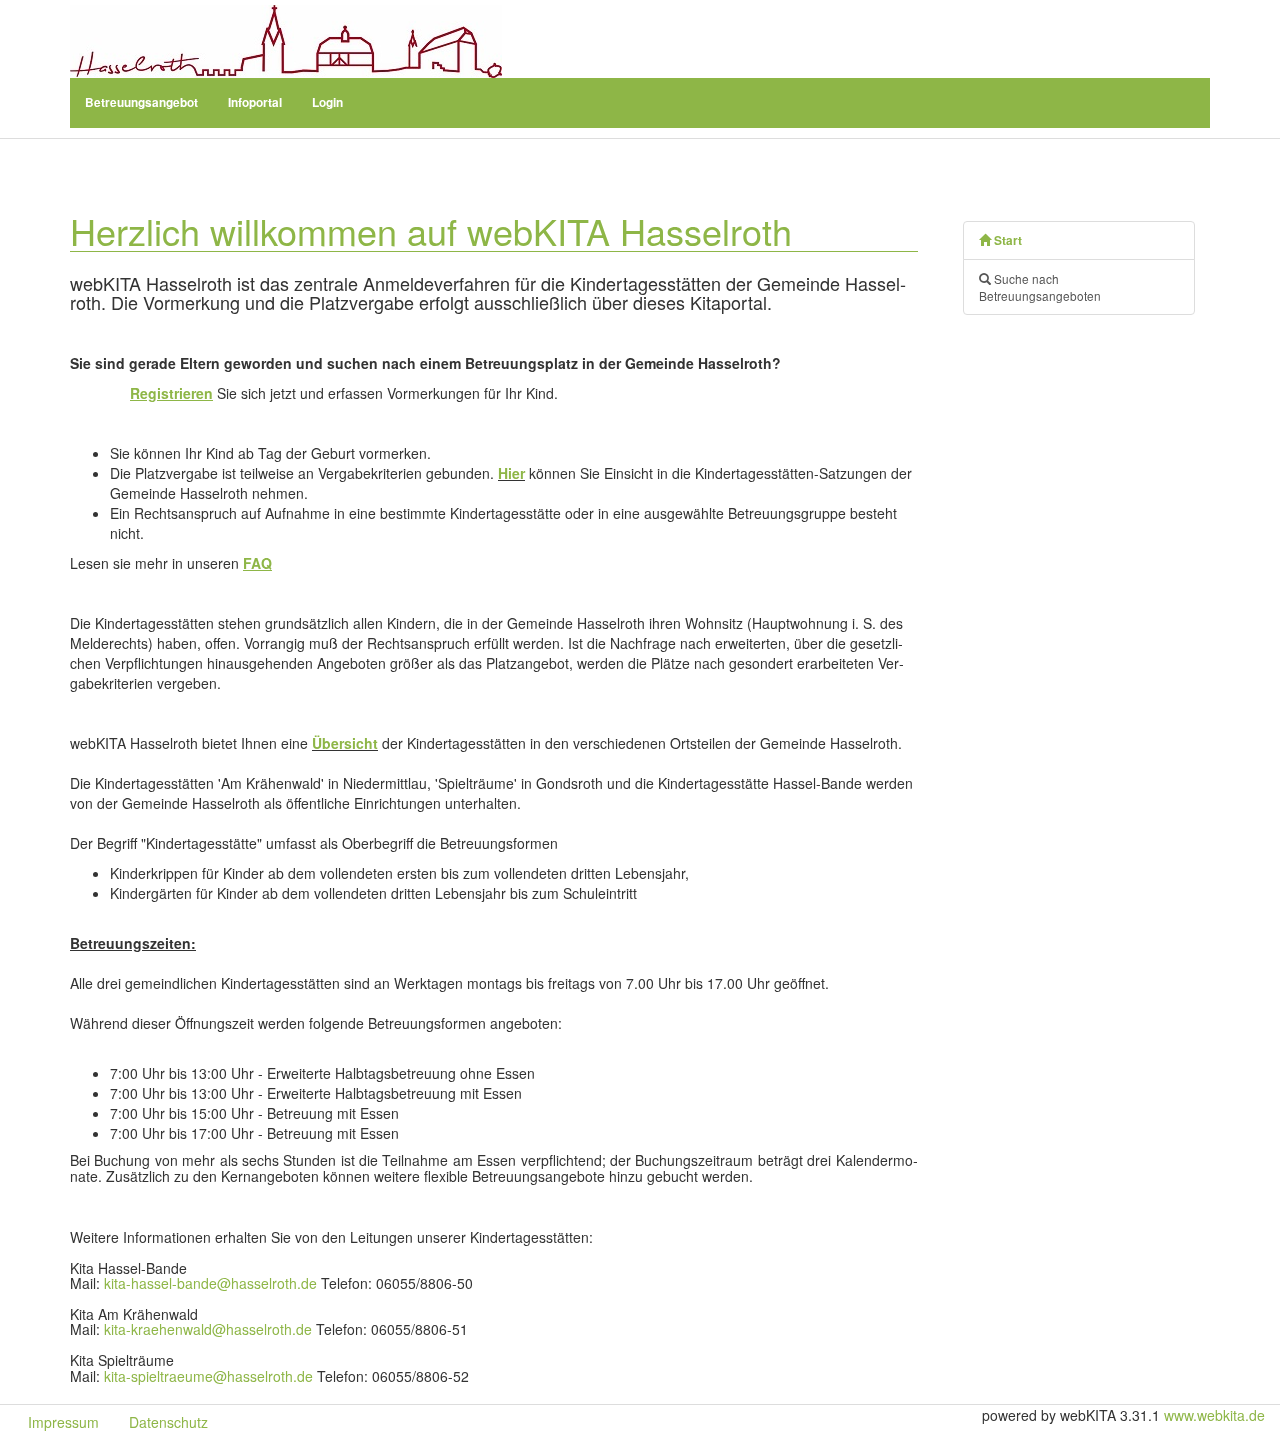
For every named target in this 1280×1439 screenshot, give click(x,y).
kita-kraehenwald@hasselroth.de (208, 1329)
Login (327, 102)
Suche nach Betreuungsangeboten (1040, 287)
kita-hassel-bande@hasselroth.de (210, 1283)
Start (1006, 240)
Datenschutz (168, 1422)
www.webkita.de (1214, 1415)
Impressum (63, 1422)
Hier (511, 473)
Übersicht (345, 743)
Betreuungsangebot (141, 102)
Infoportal (255, 102)
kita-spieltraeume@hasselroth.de (208, 1376)
